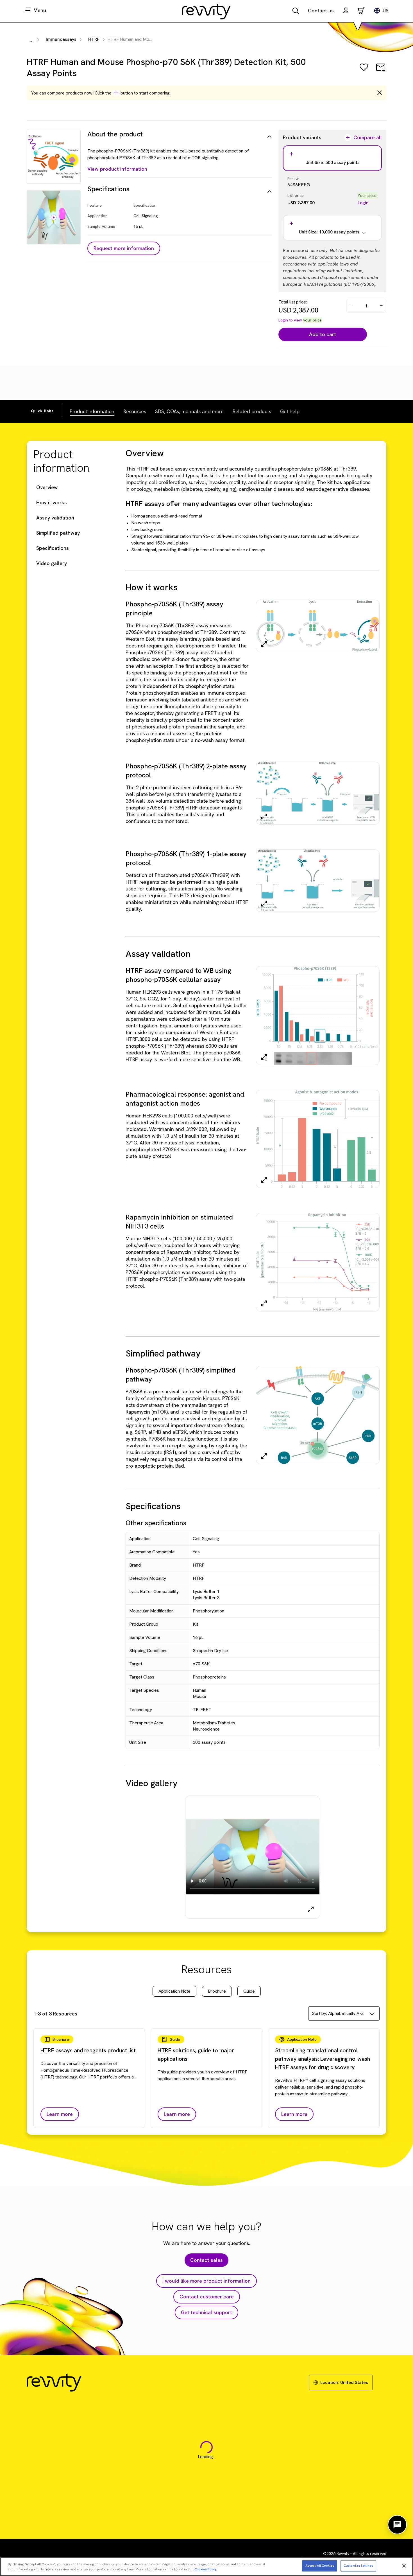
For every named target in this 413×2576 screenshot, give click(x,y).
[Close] (404, 2566)
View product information (117, 169)
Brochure (217, 1991)
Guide (249, 1991)
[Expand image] (264, 644)
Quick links (42, 411)
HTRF (94, 39)
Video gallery (52, 563)
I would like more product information (206, 2281)
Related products (252, 411)
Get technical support (206, 2312)
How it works (52, 502)
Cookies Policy (206, 2569)
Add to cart (323, 334)
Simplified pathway (58, 533)
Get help (290, 411)
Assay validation (55, 518)
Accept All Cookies (320, 2566)
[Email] (381, 71)
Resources (135, 411)
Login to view (290, 320)
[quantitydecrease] (351, 306)
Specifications (53, 548)
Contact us (321, 11)
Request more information (124, 248)
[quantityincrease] (382, 306)
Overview (47, 487)
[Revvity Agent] (397, 2525)
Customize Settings (358, 2566)
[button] (346, 11)
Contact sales (206, 2260)
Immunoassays (61, 39)
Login (363, 203)
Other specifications (156, 1523)
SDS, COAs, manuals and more (189, 411)
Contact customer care (207, 2297)
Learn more (60, 2114)
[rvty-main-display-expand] (311, 1909)
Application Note (174, 1991)
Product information (92, 411)
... (31, 40)
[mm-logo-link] (206, 11)
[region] (206, 2567)
